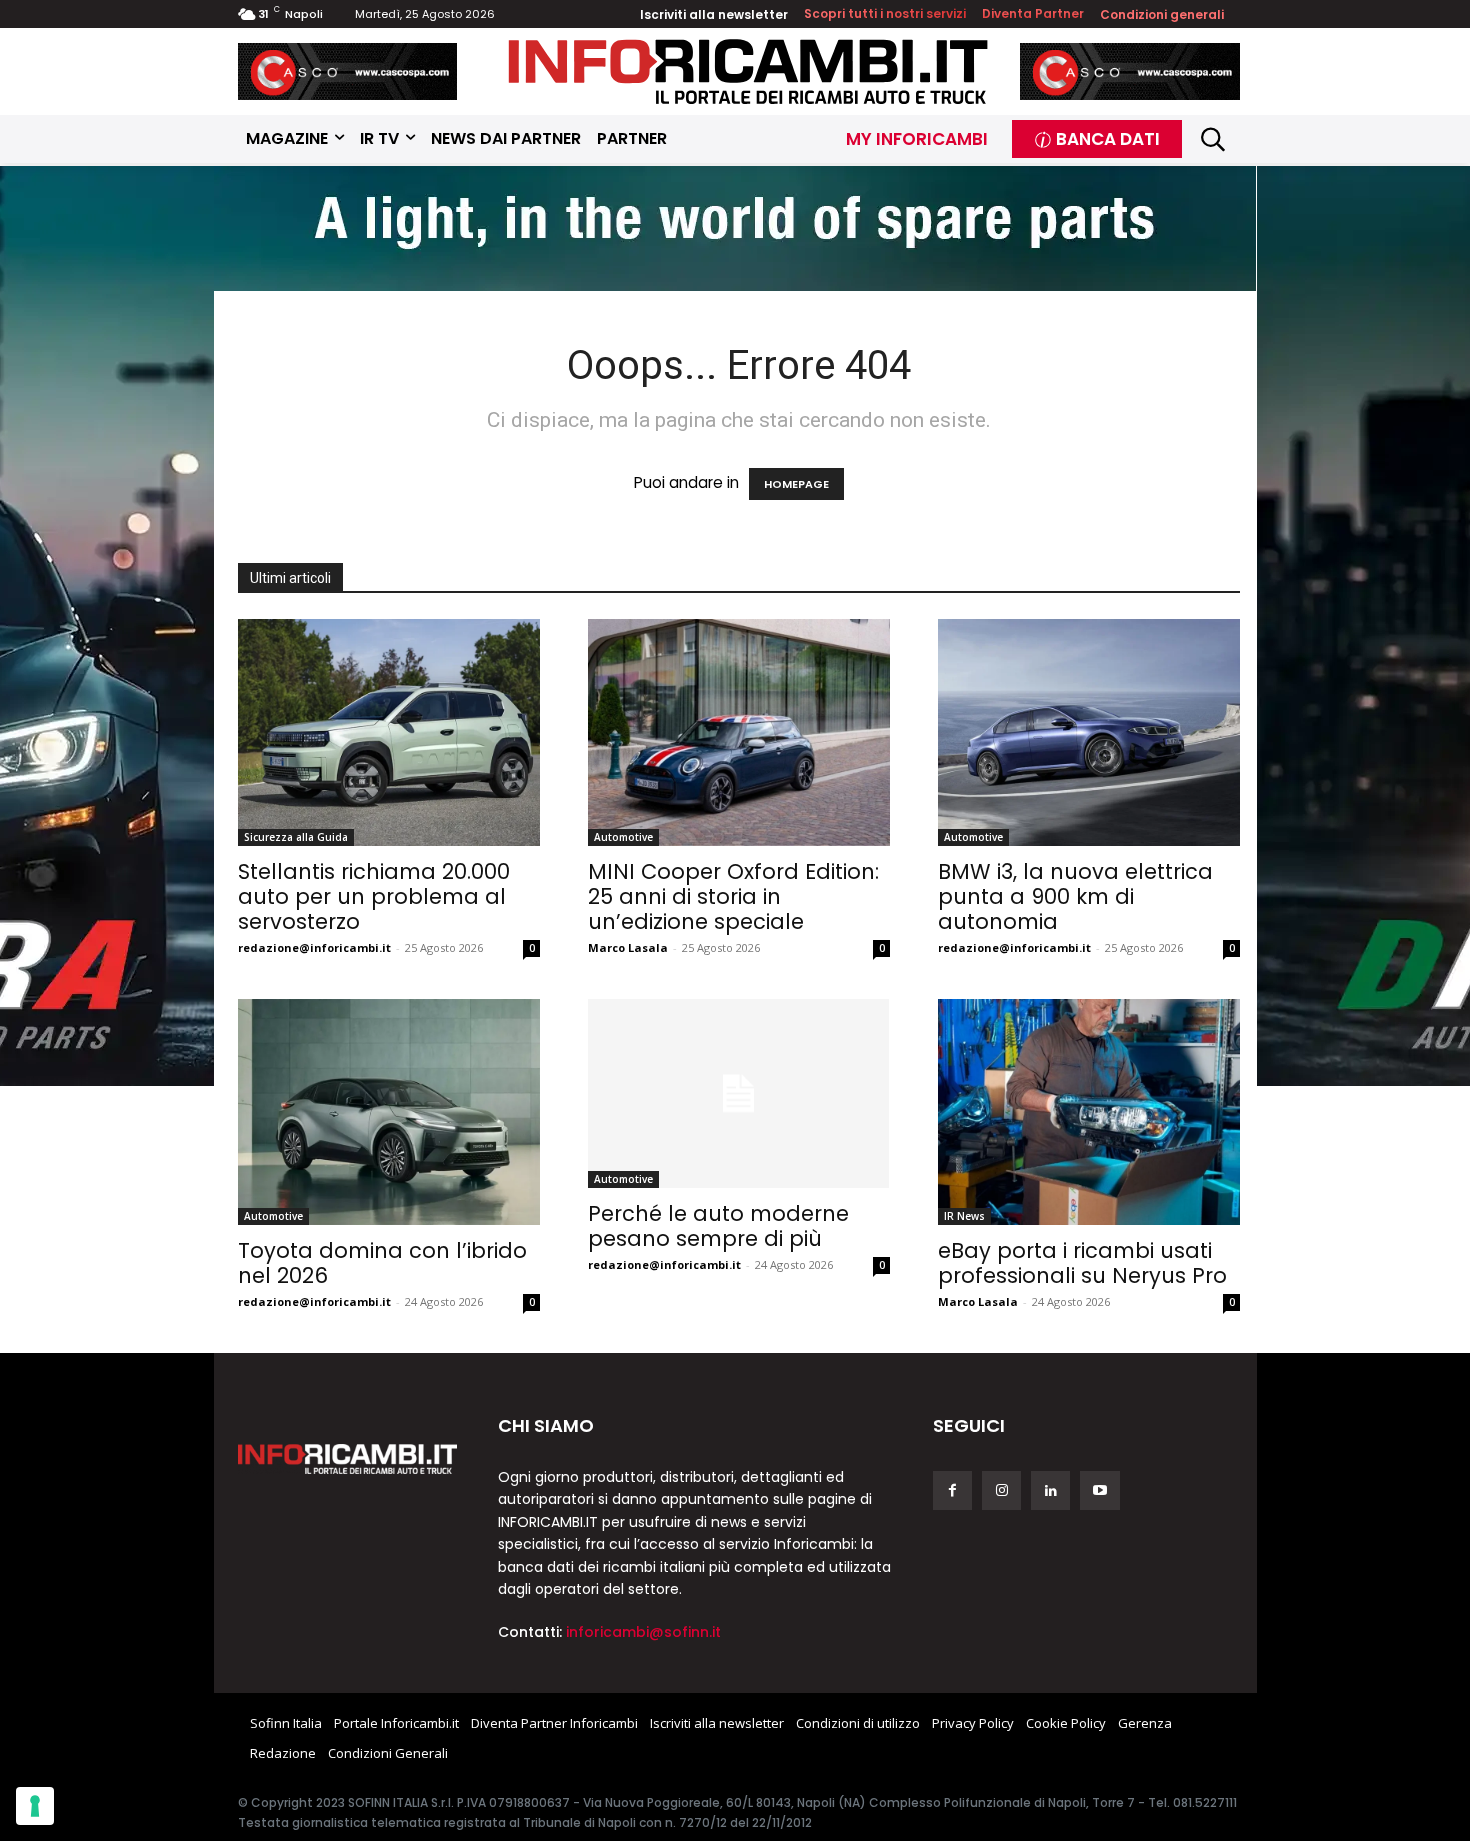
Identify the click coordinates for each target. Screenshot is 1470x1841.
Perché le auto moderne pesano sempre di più (718, 1226)
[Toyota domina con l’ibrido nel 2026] (389, 1112)
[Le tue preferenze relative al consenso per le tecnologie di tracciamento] (35, 1806)
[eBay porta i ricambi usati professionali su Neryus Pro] (1089, 1112)
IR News (964, 1216)
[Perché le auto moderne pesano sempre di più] (739, 1093)
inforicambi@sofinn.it (643, 1632)
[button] (1213, 139)
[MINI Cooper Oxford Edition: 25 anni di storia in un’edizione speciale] (739, 732)
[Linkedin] (1050, 1490)
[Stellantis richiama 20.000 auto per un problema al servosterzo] (389, 732)
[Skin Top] (735, 231)
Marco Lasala (628, 947)
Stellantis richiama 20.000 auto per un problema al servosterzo (374, 896)
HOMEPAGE (796, 484)
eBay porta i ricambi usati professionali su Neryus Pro (1082, 1263)
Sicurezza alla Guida (296, 837)
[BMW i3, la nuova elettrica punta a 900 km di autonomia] (1089, 732)
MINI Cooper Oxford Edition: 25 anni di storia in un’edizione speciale (733, 896)
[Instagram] (1001, 1490)
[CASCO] (348, 71)
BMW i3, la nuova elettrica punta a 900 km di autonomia (1075, 896)
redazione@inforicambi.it (314, 947)
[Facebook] (952, 1490)
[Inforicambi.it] (748, 71)
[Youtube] (1099, 1490)
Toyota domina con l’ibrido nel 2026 (382, 1263)
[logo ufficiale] (348, 1459)
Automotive (623, 837)
